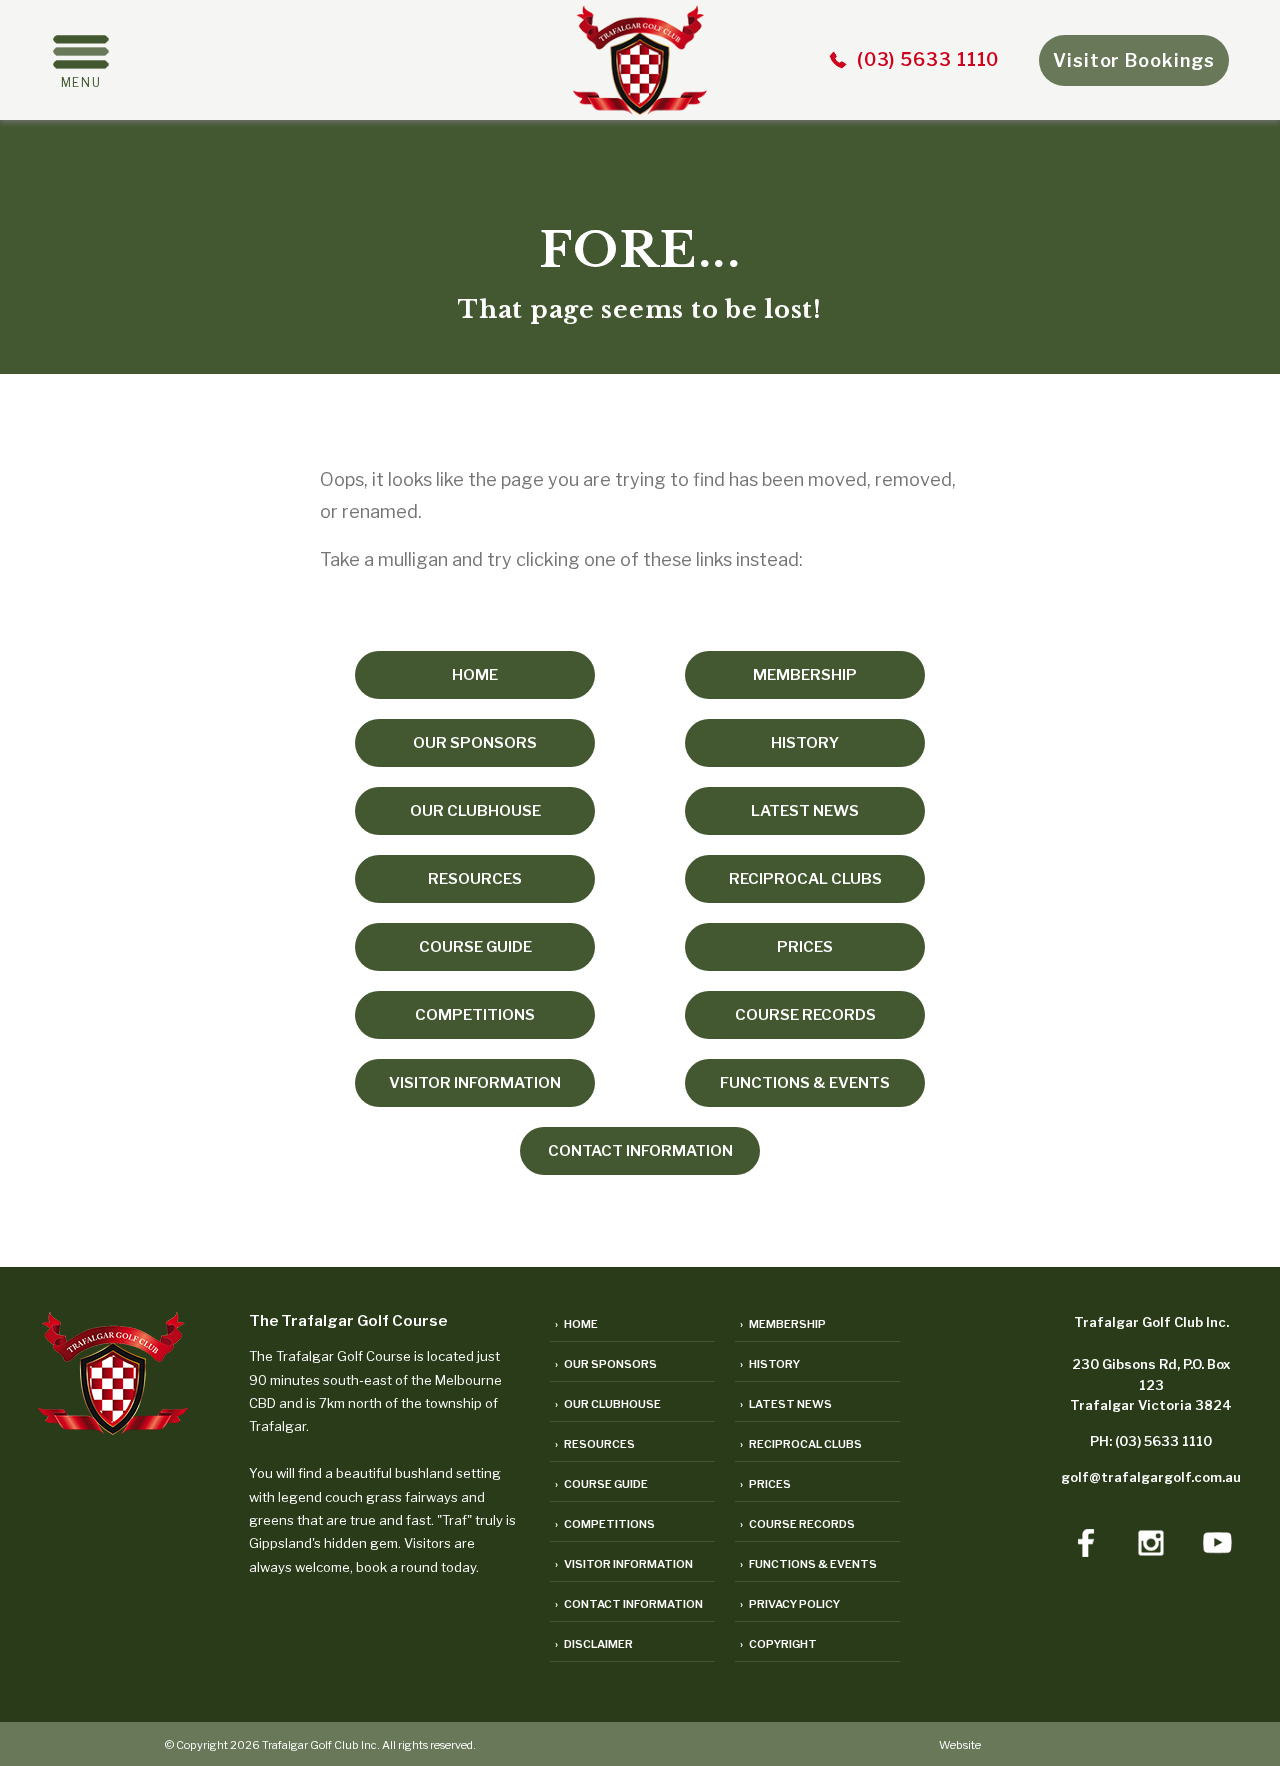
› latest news (786, 1404)
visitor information (475, 1083)
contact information (640, 1151)
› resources (595, 1444)
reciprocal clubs (805, 879)
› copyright (778, 1644)
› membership (783, 1324)
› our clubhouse (608, 1404)
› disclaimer (594, 1644)
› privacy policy (790, 1604)
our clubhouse (475, 811)
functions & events (805, 1083)
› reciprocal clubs (801, 1444)
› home (576, 1324)
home (475, 675)
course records (805, 1015)
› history (770, 1364)
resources (475, 879)
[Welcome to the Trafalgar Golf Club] (640, 108)
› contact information (629, 1604)
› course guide (601, 1484)
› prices (765, 1484)
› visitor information (624, 1564)
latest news (805, 811)
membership (805, 675)
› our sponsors (606, 1364)
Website (960, 1745)
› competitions (605, 1524)
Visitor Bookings (1133, 60)
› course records (797, 1524)
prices (805, 947)
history (805, 743)
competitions (475, 1015)
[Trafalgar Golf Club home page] (113, 1428)
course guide (475, 947)
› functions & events (808, 1564)
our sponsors (475, 743)
